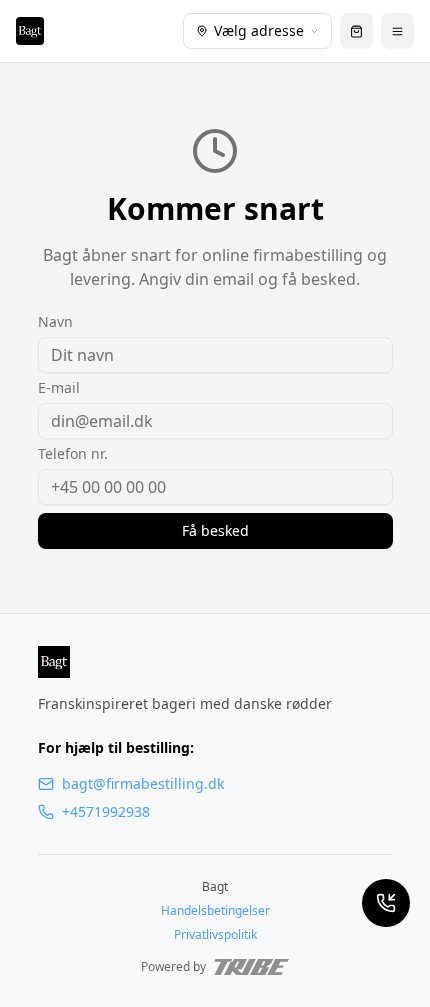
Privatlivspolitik (215, 935)
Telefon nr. (73, 454)
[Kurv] (356, 31)
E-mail (59, 388)
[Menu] (397, 31)
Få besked (215, 530)
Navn (55, 322)
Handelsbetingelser (215, 911)
